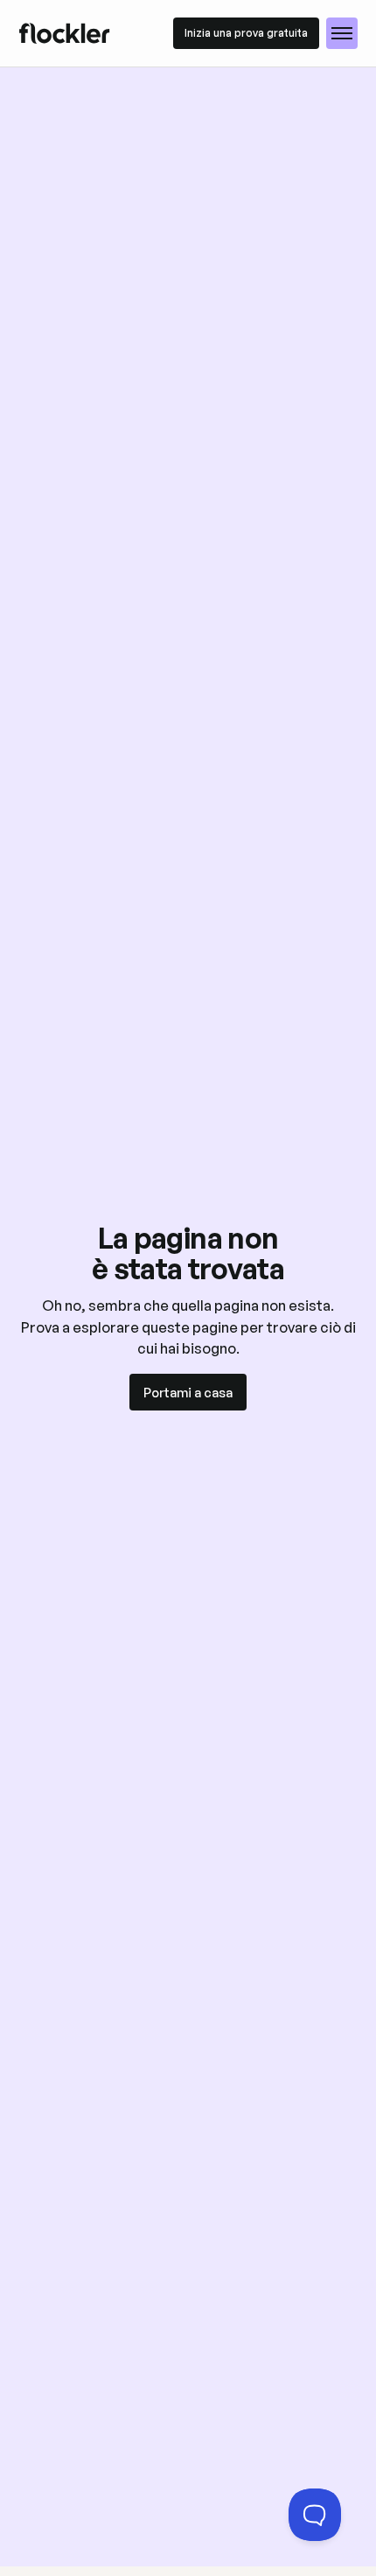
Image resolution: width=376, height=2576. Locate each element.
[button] (342, 33)
